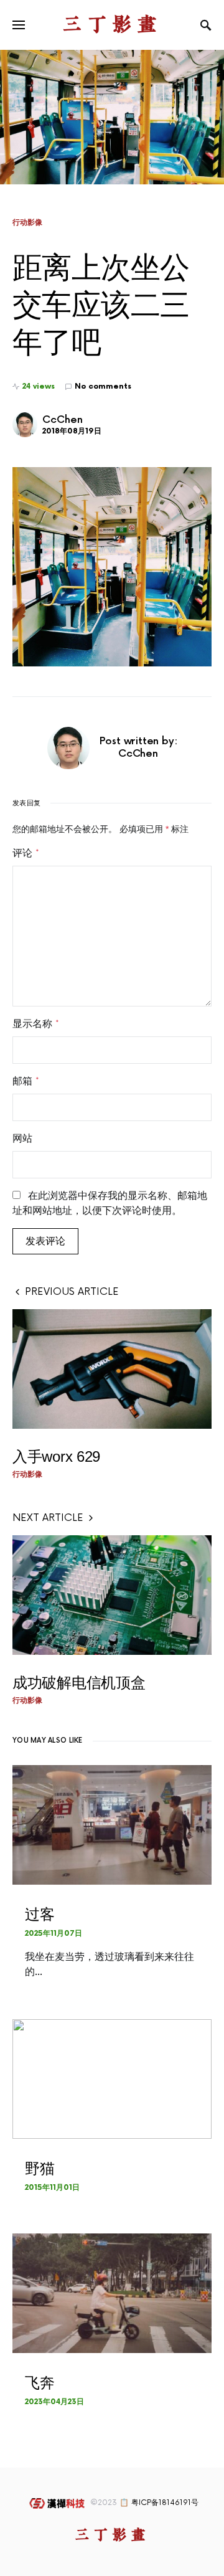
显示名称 (36, 1024)
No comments (103, 386)
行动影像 (27, 222)
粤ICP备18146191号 (165, 2503)
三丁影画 (112, 25)
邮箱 (26, 1081)
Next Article (48, 1518)
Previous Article (72, 1292)
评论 (26, 853)
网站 (22, 1139)
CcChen (63, 420)
